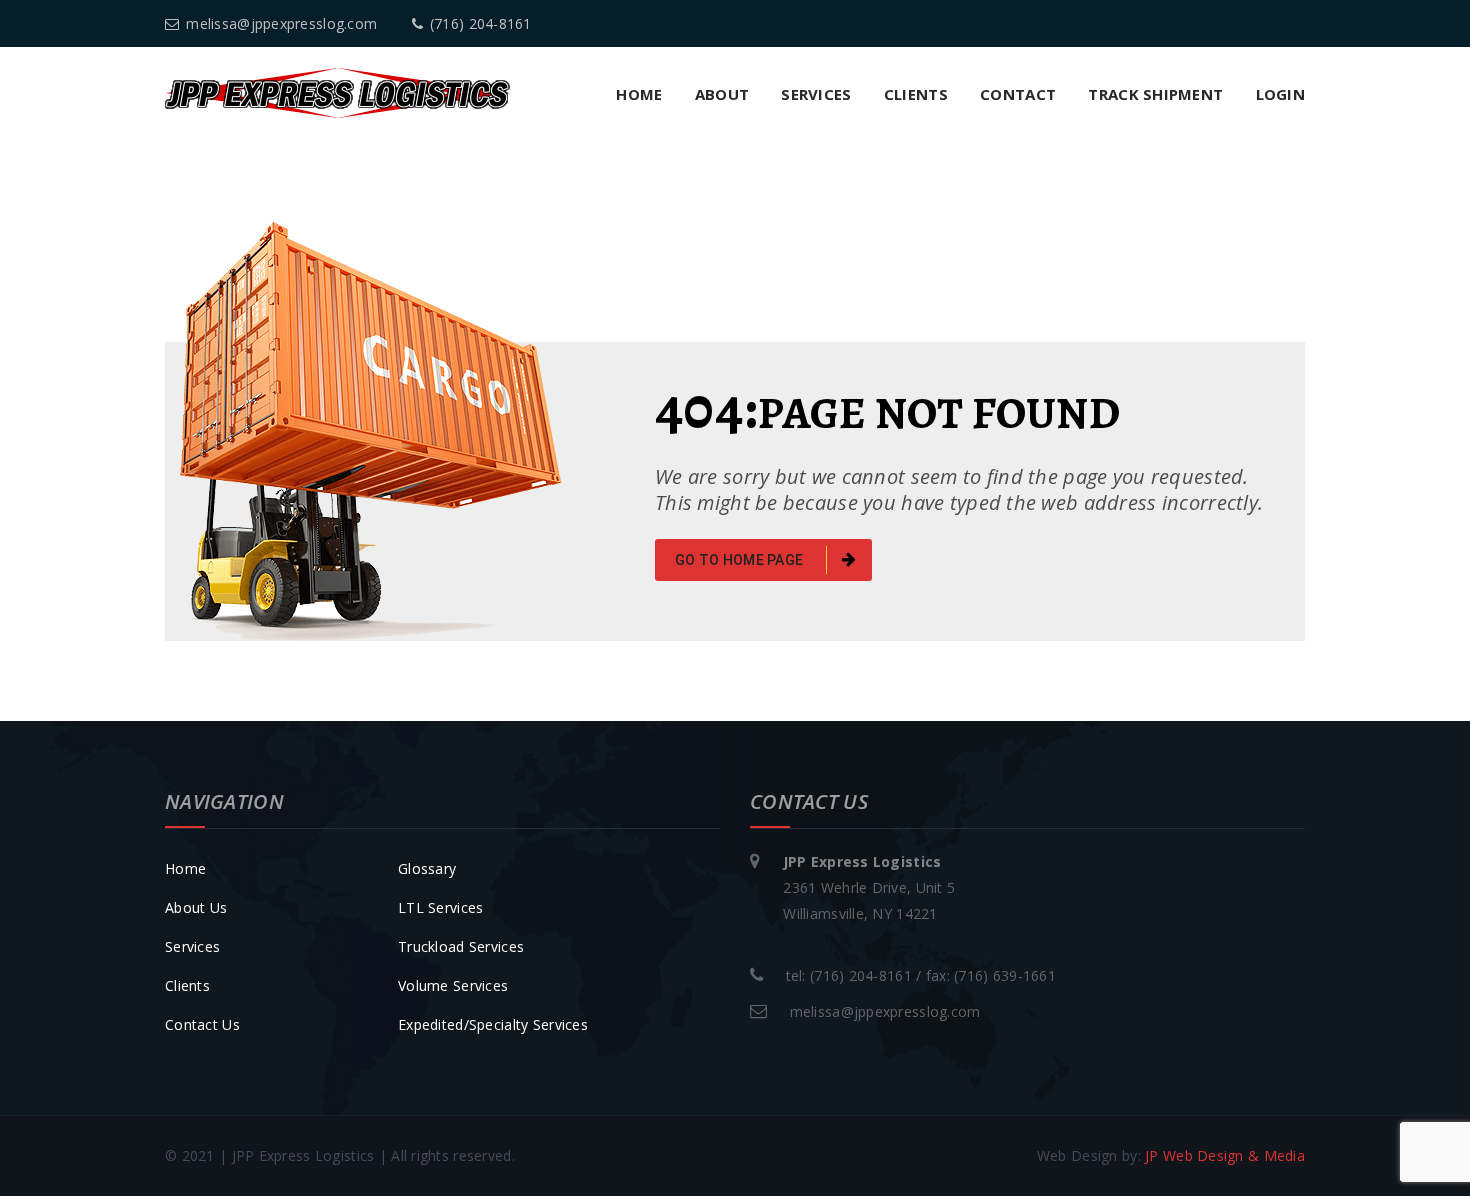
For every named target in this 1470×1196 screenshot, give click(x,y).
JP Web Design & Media (1225, 1155)
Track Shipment (1155, 94)
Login (1280, 94)
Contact (1018, 94)
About (722, 94)
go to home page (740, 560)
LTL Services (440, 907)
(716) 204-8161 (481, 23)
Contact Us (202, 1024)
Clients (916, 94)
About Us (196, 907)
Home (639, 94)
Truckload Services (461, 946)
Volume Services (453, 985)
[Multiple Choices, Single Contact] (337, 91)
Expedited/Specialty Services (493, 1024)
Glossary (427, 868)
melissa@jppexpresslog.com (281, 23)
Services (816, 94)
